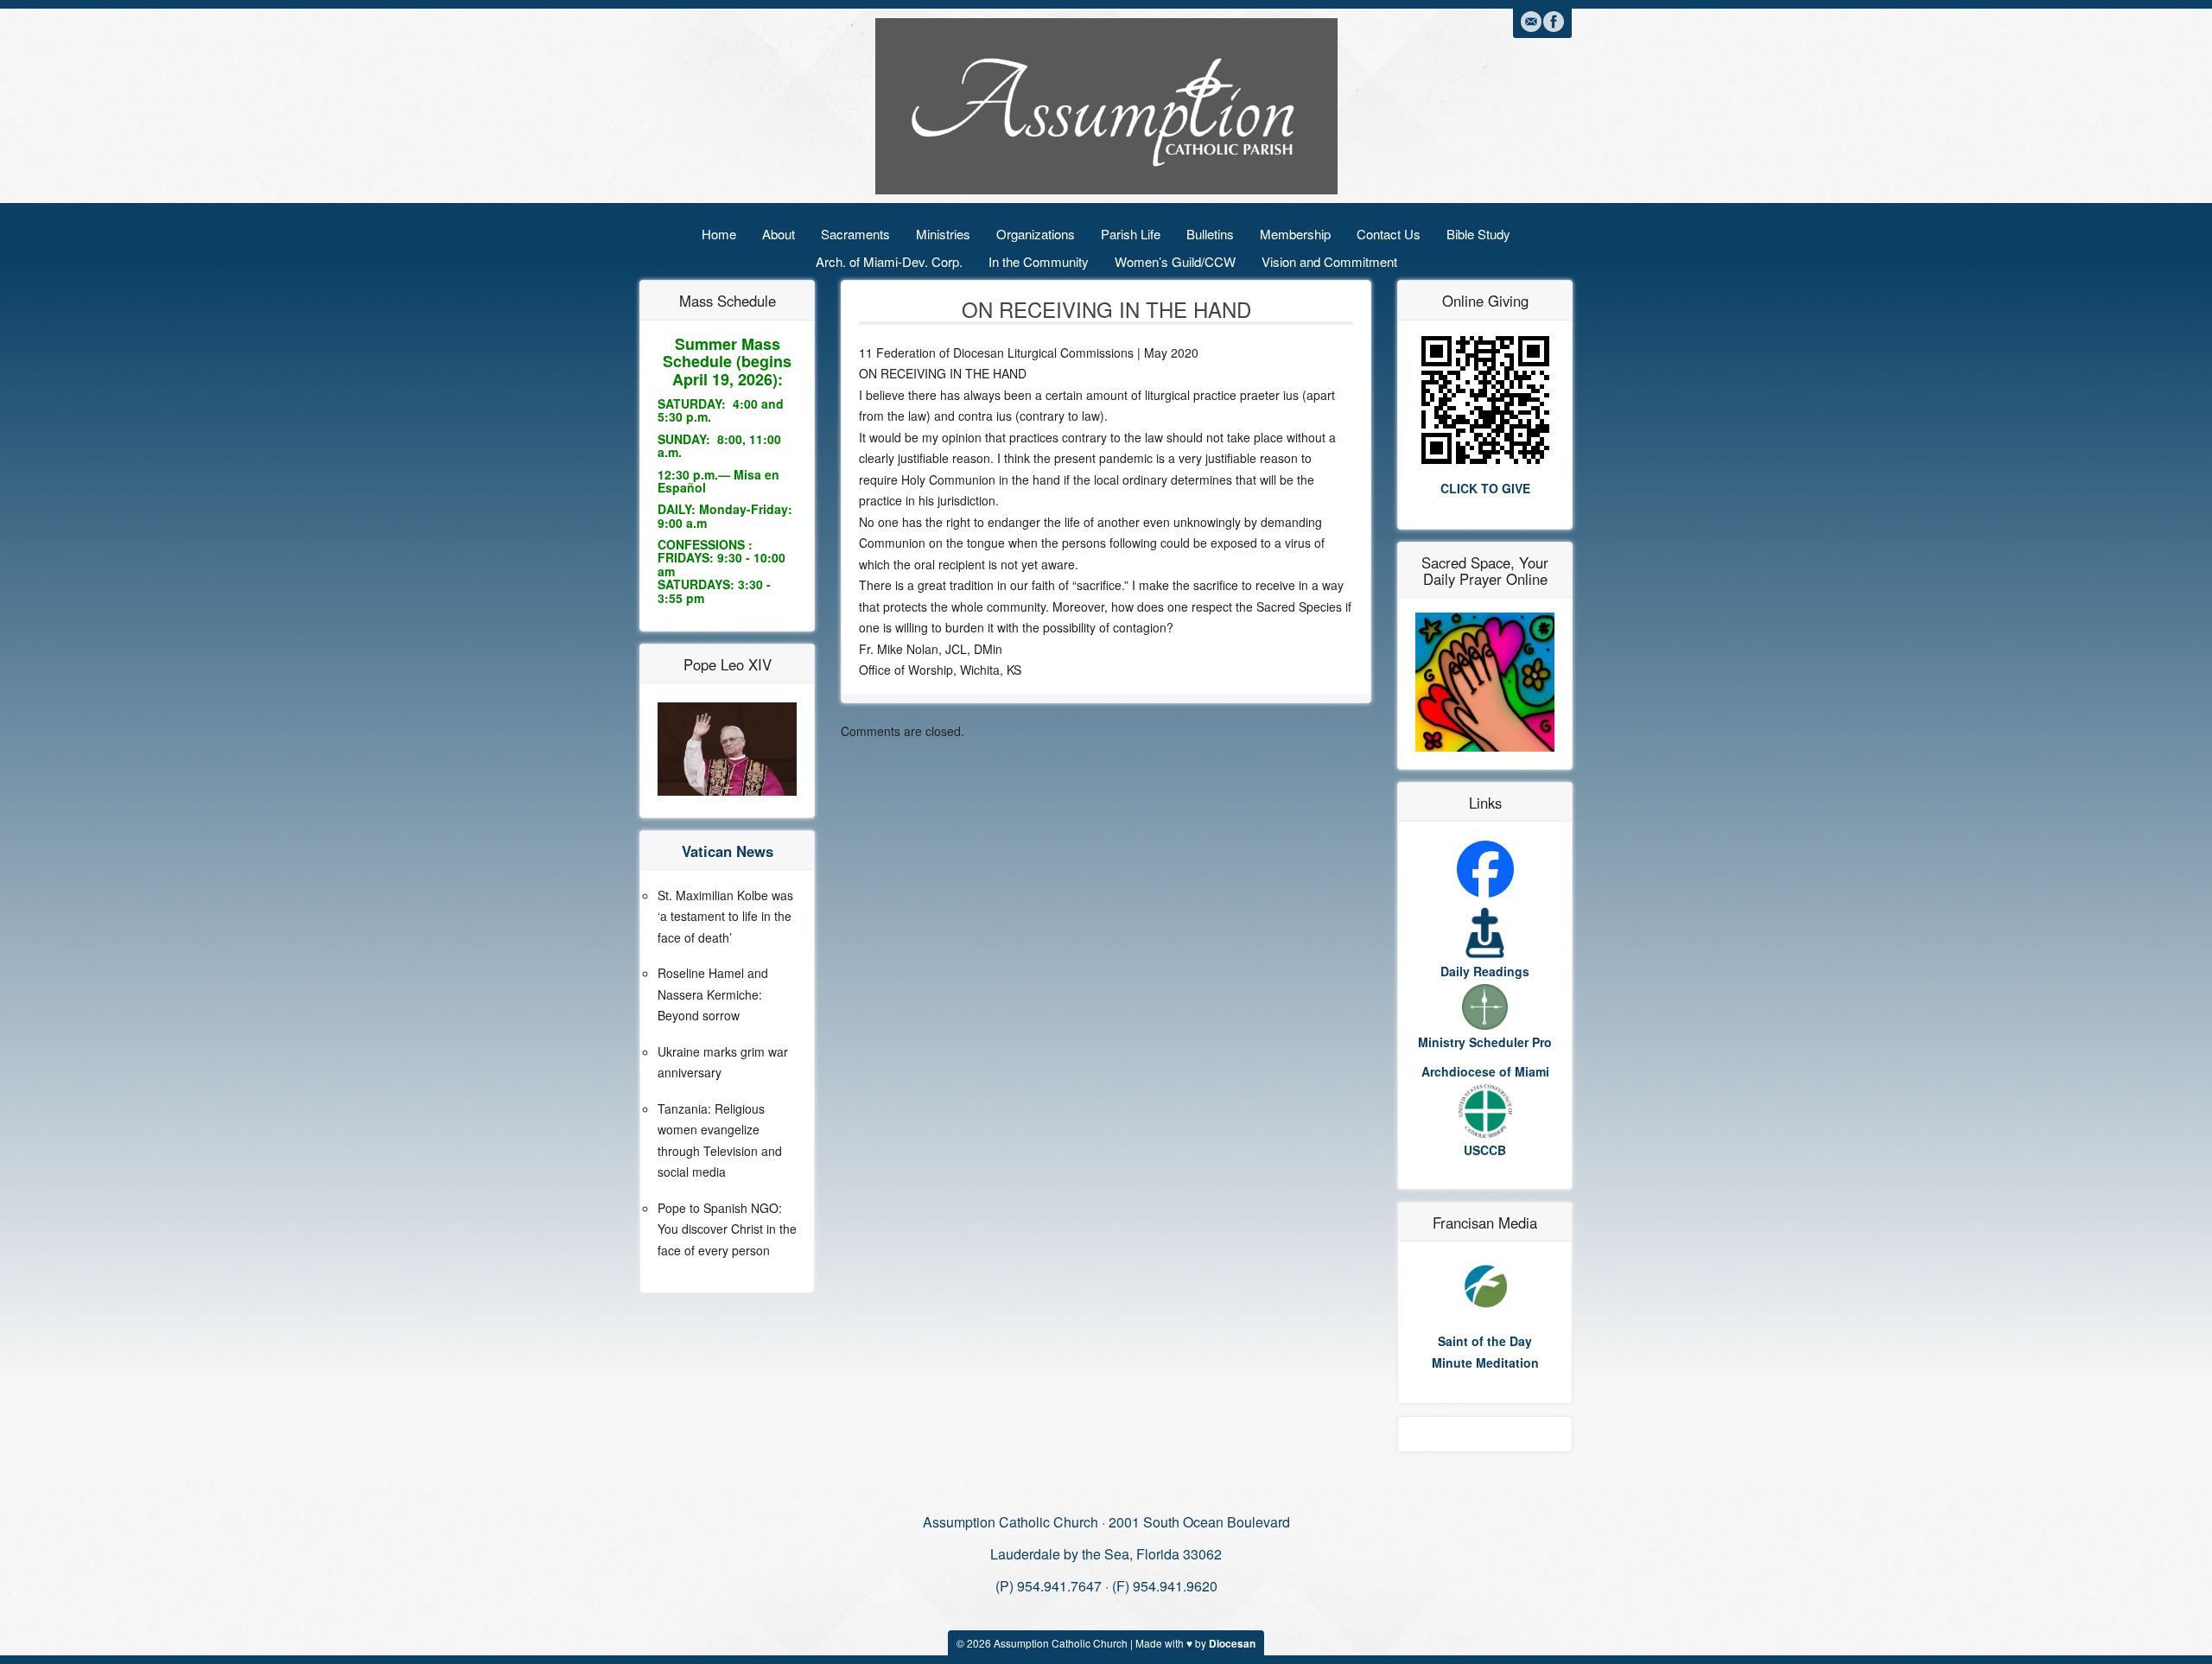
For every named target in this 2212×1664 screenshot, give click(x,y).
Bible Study (1478, 234)
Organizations (1036, 234)
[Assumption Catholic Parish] (1106, 105)
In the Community (1039, 261)
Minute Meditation (1485, 1362)
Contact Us (1389, 234)
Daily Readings (1485, 971)
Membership (1295, 234)
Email (1531, 22)
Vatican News (728, 851)
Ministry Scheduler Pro (1485, 1042)
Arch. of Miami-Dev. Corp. (889, 261)
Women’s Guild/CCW (1175, 261)
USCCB (1485, 1150)
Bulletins (1210, 234)
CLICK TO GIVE (1485, 488)
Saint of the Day (1485, 1341)
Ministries (943, 234)
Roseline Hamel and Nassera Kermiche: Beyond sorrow (713, 994)
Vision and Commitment (1329, 261)
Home (719, 234)
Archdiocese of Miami (1485, 1071)
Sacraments (855, 234)
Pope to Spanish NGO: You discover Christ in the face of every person (727, 1229)
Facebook (1554, 22)
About (779, 234)
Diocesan (1232, 1644)
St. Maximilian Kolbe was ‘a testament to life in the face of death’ (725, 916)
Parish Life (1131, 234)
